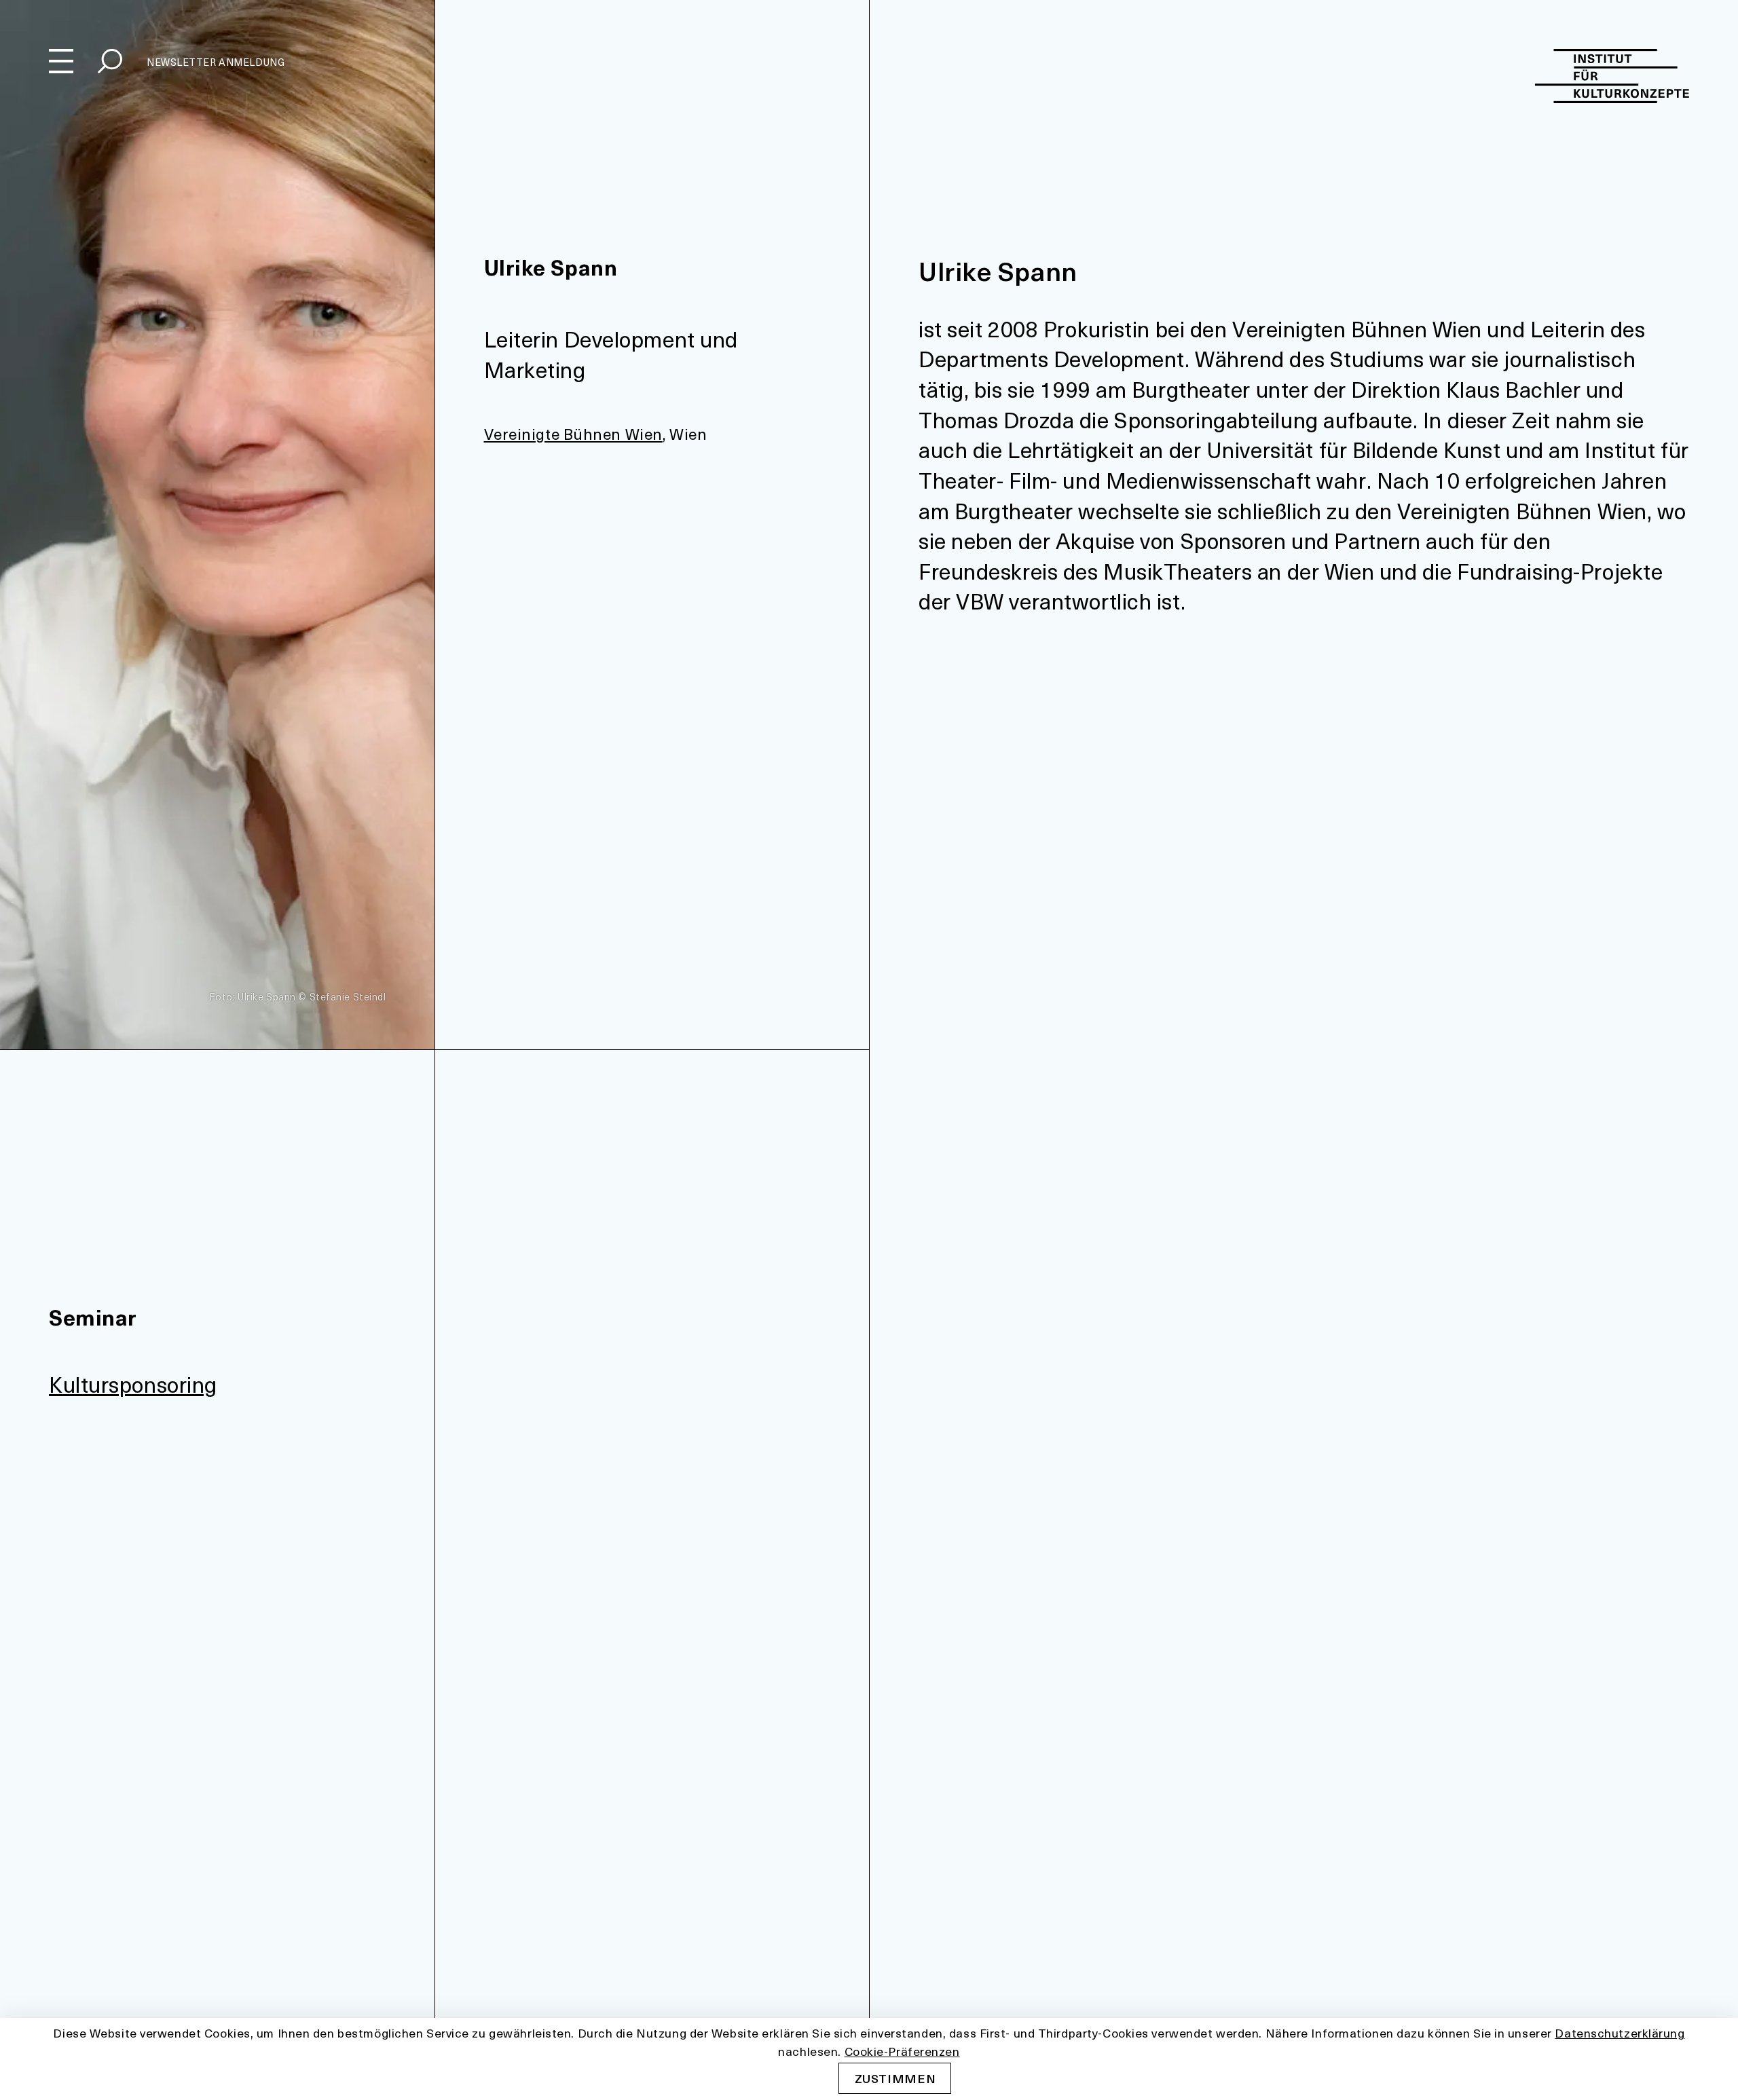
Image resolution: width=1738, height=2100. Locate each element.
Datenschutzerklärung (1620, 2032)
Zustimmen (895, 2078)
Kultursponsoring (133, 1384)
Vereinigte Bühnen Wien (573, 434)
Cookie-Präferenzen (902, 2050)
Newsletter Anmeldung (216, 62)
